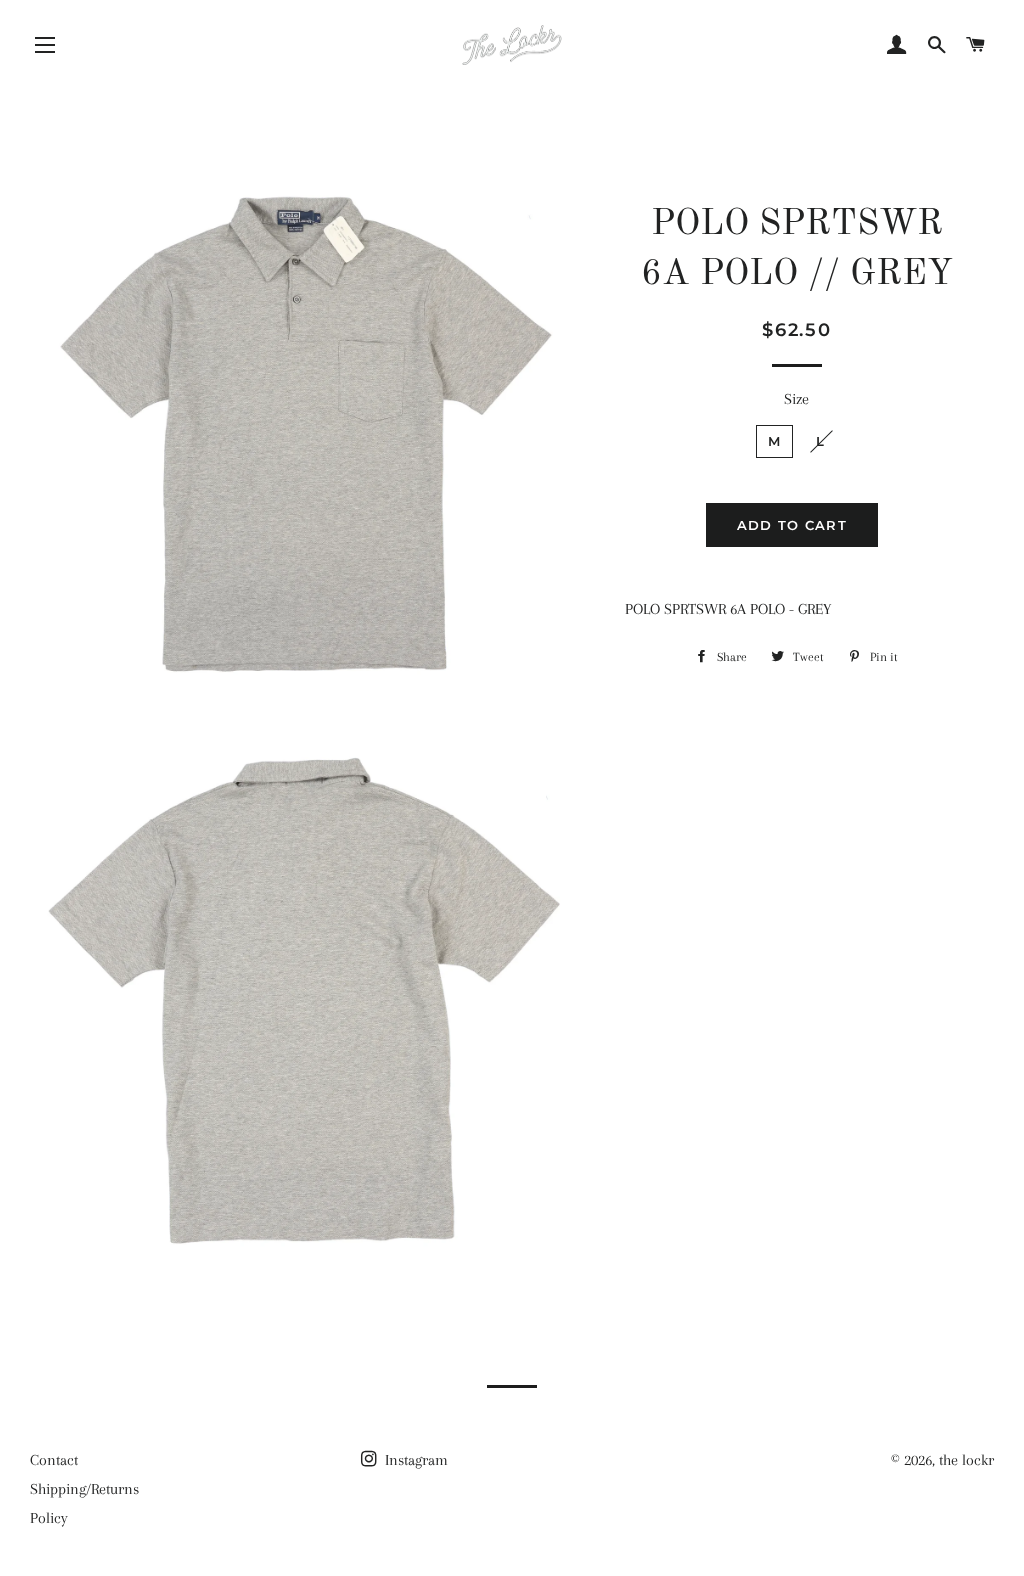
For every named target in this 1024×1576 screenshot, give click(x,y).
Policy (49, 1518)
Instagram (414, 1460)
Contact (54, 1460)
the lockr (966, 1460)
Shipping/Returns (84, 1489)
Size (796, 399)
